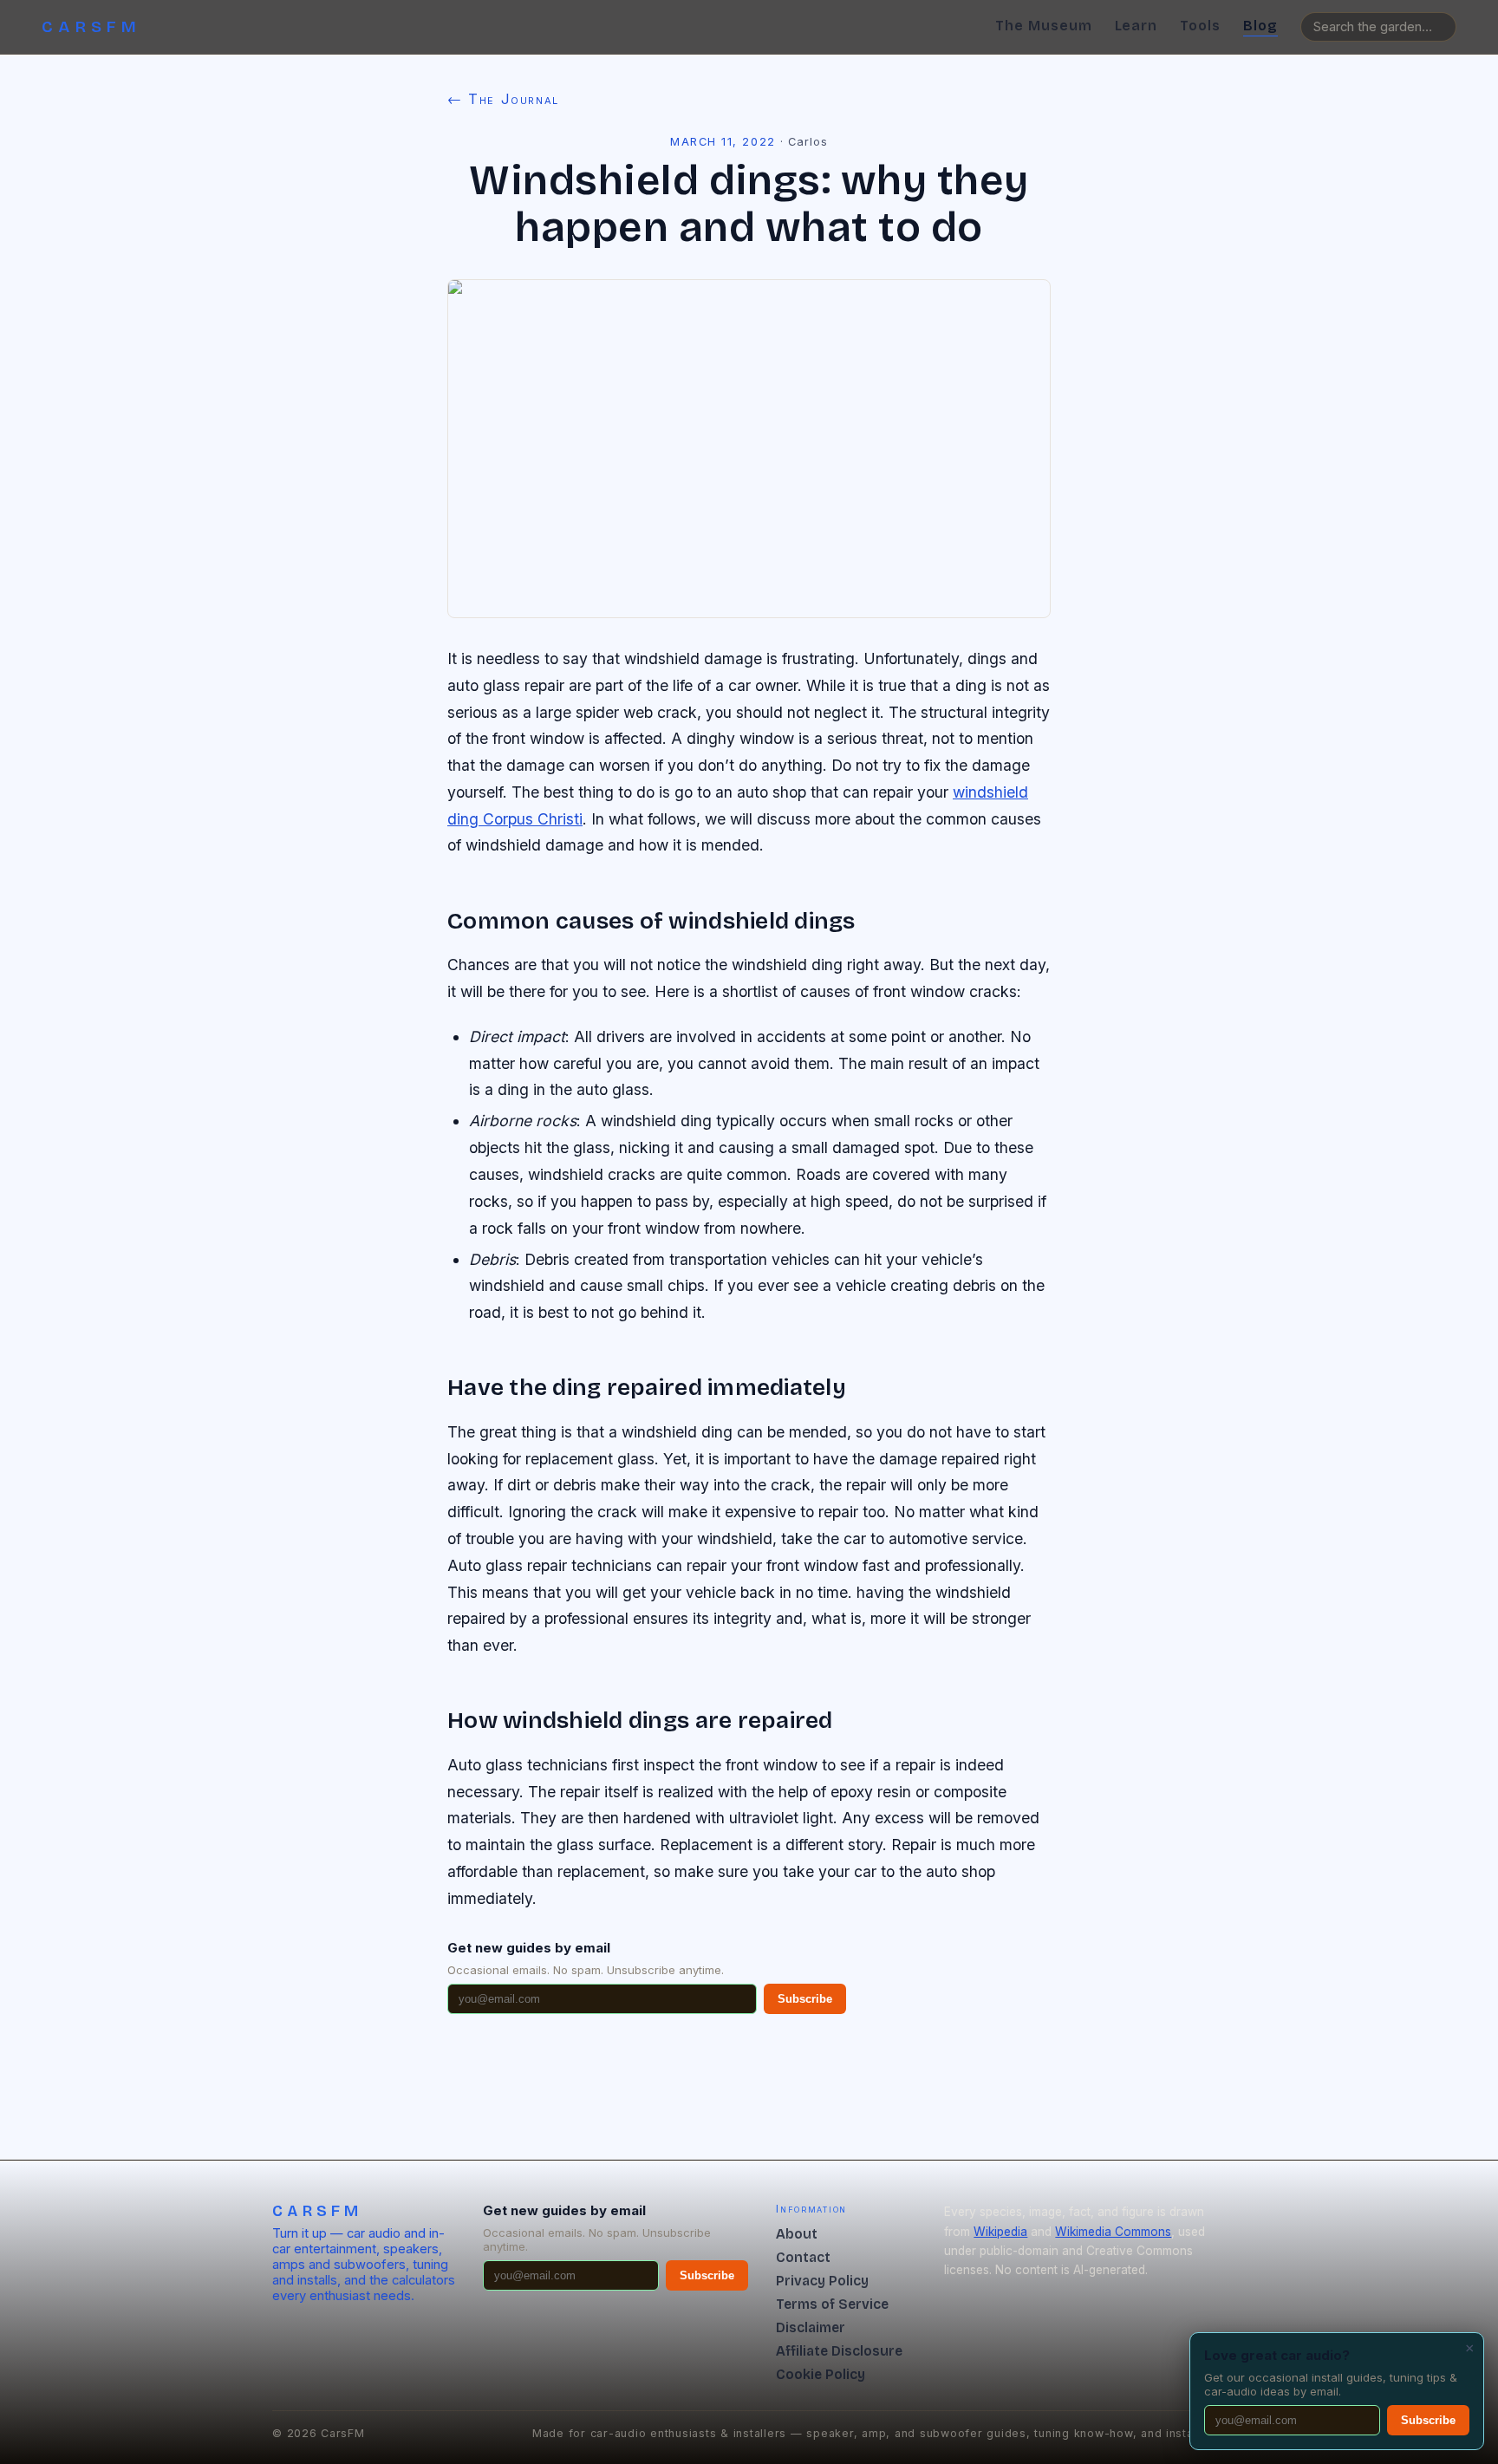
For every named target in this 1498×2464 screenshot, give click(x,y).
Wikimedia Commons (1113, 2232)
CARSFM (92, 27)
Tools (1200, 26)
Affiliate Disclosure (839, 2351)
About (797, 2234)
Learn (1137, 26)
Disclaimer (811, 2327)
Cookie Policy (821, 2374)
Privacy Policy (822, 2281)
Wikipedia (1000, 2232)
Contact (803, 2257)
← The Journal (503, 99)
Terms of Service (832, 2304)
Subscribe (805, 1999)
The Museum (1044, 26)
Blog (1260, 26)
